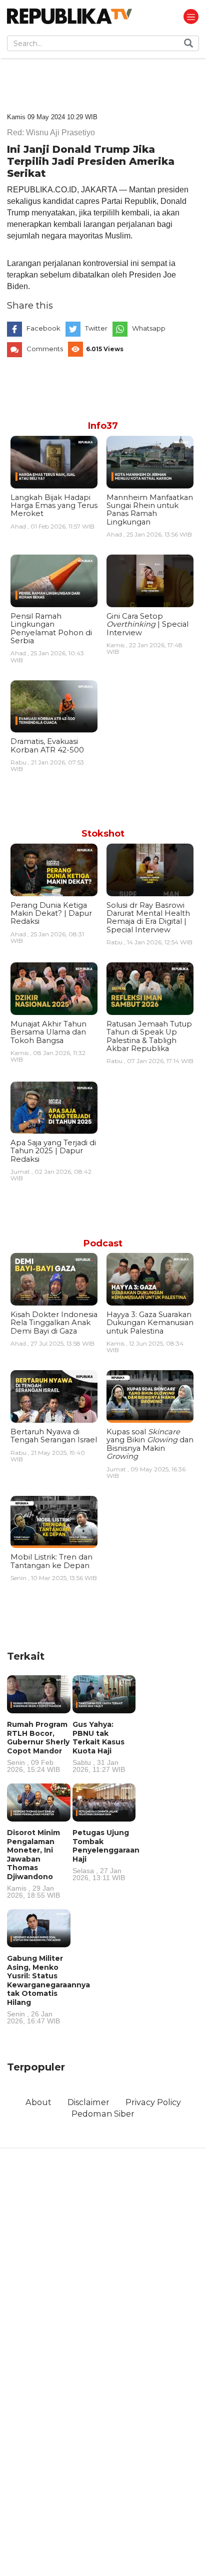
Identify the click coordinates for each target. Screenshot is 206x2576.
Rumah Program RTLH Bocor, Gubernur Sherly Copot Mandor (38, 1746)
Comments (45, 349)
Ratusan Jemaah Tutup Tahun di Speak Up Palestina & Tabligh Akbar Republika (149, 1036)
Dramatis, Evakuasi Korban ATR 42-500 (47, 745)
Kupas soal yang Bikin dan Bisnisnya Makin (150, 1444)
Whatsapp (149, 328)
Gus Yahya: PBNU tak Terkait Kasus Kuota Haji (99, 1746)
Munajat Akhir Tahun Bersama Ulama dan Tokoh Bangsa (48, 1032)
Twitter (96, 328)
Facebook (43, 328)
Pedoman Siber (103, 2114)
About (38, 2102)
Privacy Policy (153, 2102)
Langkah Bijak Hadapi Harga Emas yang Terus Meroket (54, 506)
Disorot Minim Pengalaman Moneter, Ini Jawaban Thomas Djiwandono (33, 1863)
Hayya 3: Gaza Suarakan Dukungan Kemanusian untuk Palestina (150, 1323)
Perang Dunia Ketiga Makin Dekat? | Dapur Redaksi (51, 914)
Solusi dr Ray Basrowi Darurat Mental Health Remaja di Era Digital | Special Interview (148, 918)
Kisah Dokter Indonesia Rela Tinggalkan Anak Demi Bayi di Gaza (54, 1323)
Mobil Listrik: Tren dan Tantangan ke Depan (51, 1561)
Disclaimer (88, 2102)
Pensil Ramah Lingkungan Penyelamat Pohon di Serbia (51, 628)
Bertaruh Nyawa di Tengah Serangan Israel (54, 1436)
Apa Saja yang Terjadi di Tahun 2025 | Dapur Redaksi (53, 1151)
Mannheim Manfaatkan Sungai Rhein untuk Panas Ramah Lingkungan (150, 510)
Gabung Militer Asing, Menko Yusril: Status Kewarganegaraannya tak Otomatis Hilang (48, 1989)
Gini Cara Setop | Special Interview (147, 624)
